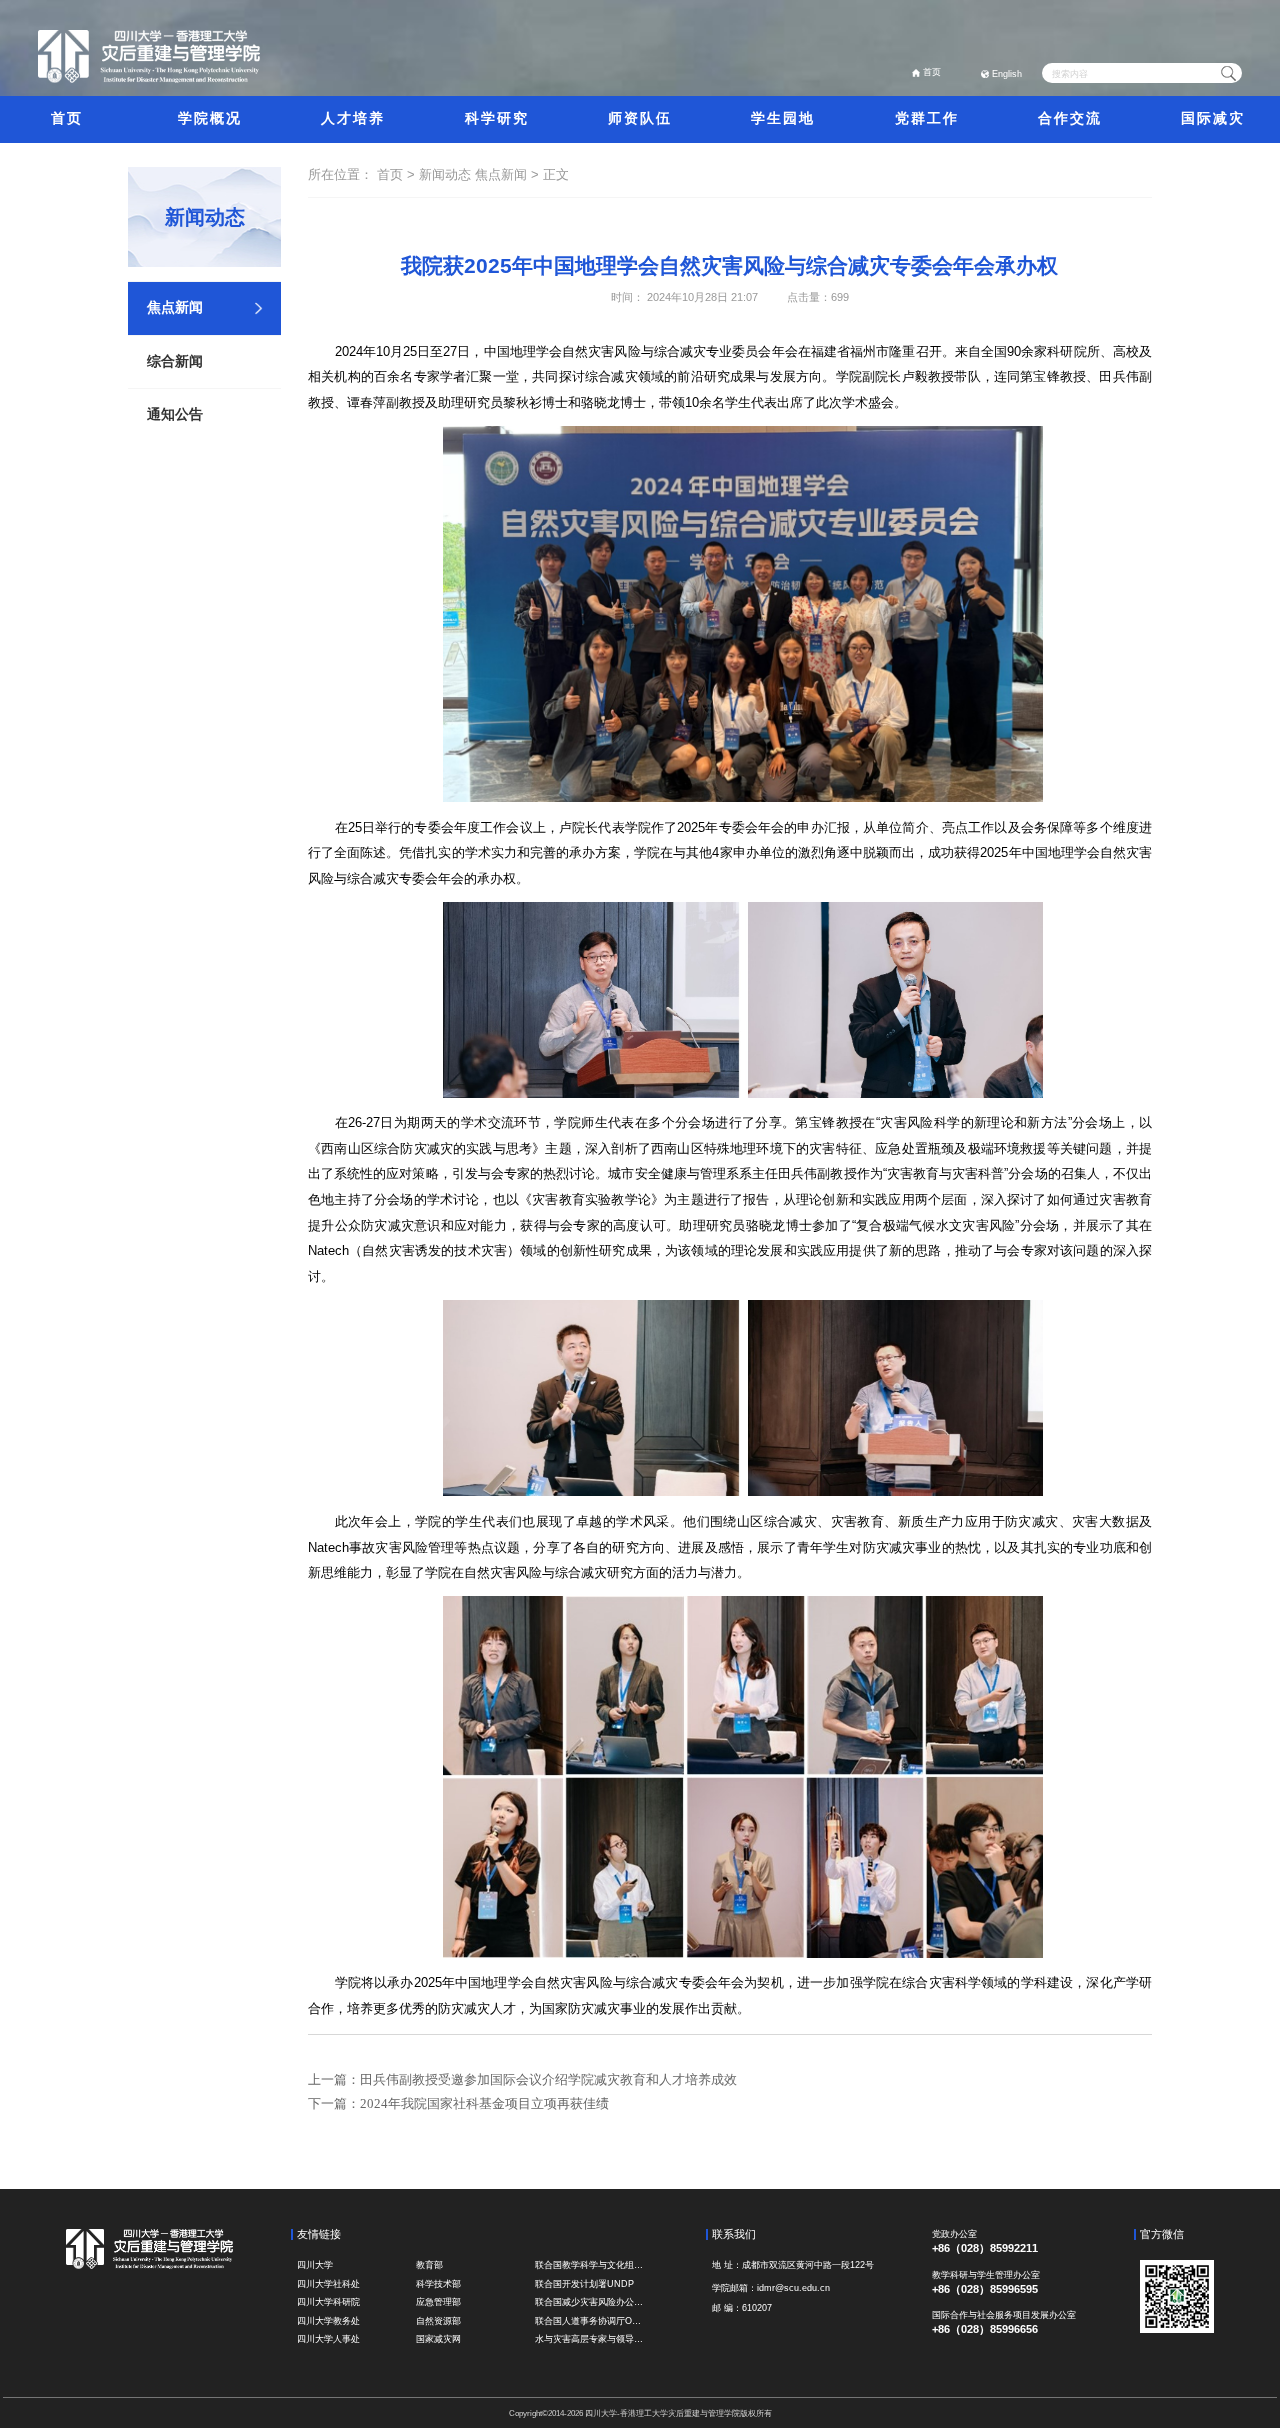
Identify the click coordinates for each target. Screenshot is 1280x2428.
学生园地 (783, 118)
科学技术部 (438, 2284)
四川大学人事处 (328, 2339)
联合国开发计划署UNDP (584, 2284)
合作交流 (1070, 118)
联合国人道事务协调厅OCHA (591, 2321)
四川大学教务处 (328, 2321)
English (1007, 74)
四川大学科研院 (328, 2302)
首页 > (398, 174)
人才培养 (353, 118)
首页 (932, 72)
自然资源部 (438, 2321)
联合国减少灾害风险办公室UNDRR (591, 2302)
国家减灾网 (438, 2339)
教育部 (429, 2265)
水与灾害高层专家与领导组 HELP (591, 2339)
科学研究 (497, 118)
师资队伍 (640, 118)
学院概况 (210, 118)
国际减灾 (1213, 118)
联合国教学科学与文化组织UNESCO (591, 2265)
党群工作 (927, 118)
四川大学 (315, 2265)
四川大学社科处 (328, 2284)
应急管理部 (438, 2302)
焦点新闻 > (509, 174)
